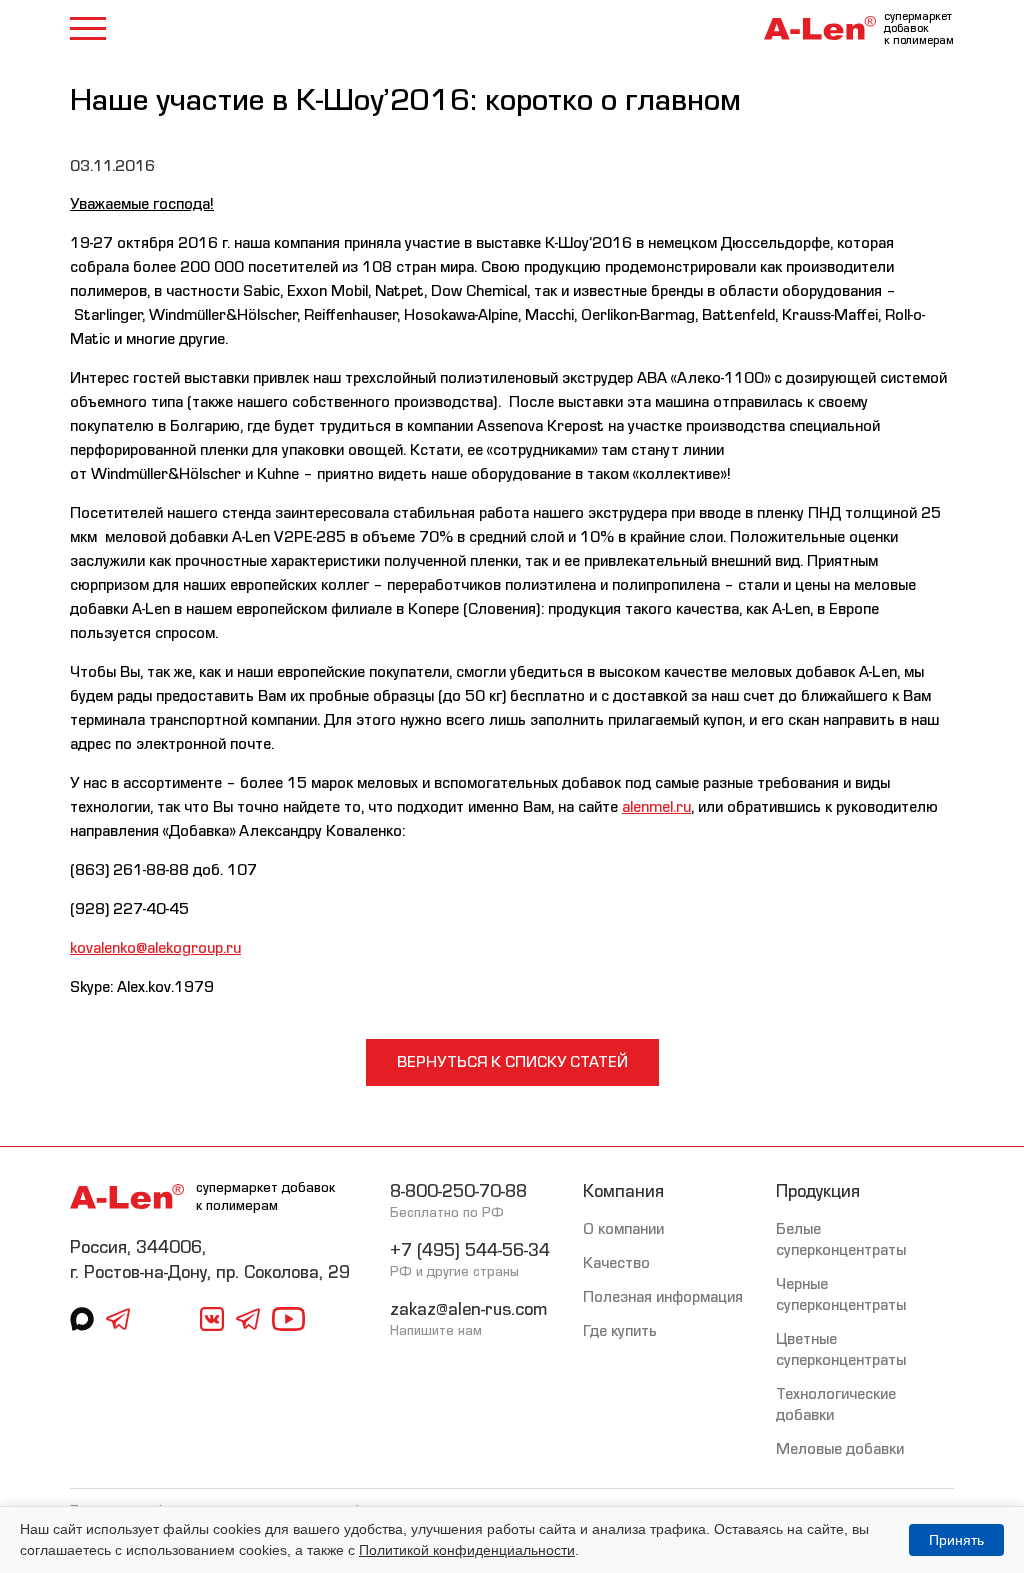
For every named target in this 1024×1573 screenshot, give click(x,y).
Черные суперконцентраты (841, 1294)
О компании (623, 1229)
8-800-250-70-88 (458, 1191)
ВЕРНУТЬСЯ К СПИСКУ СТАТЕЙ (512, 1062)
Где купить (620, 1331)
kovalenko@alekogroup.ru (155, 948)
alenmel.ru (656, 807)
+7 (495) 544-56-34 (470, 1250)
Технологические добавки (836, 1404)
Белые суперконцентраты (841, 1239)
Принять (956, 1540)
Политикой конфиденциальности (467, 1550)
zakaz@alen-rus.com (468, 1309)
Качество (616, 1263)
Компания (623, 1191)
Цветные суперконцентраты (841, 1349)
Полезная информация (663, 1297)
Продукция (818, 1191)
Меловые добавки (840, 1449)
